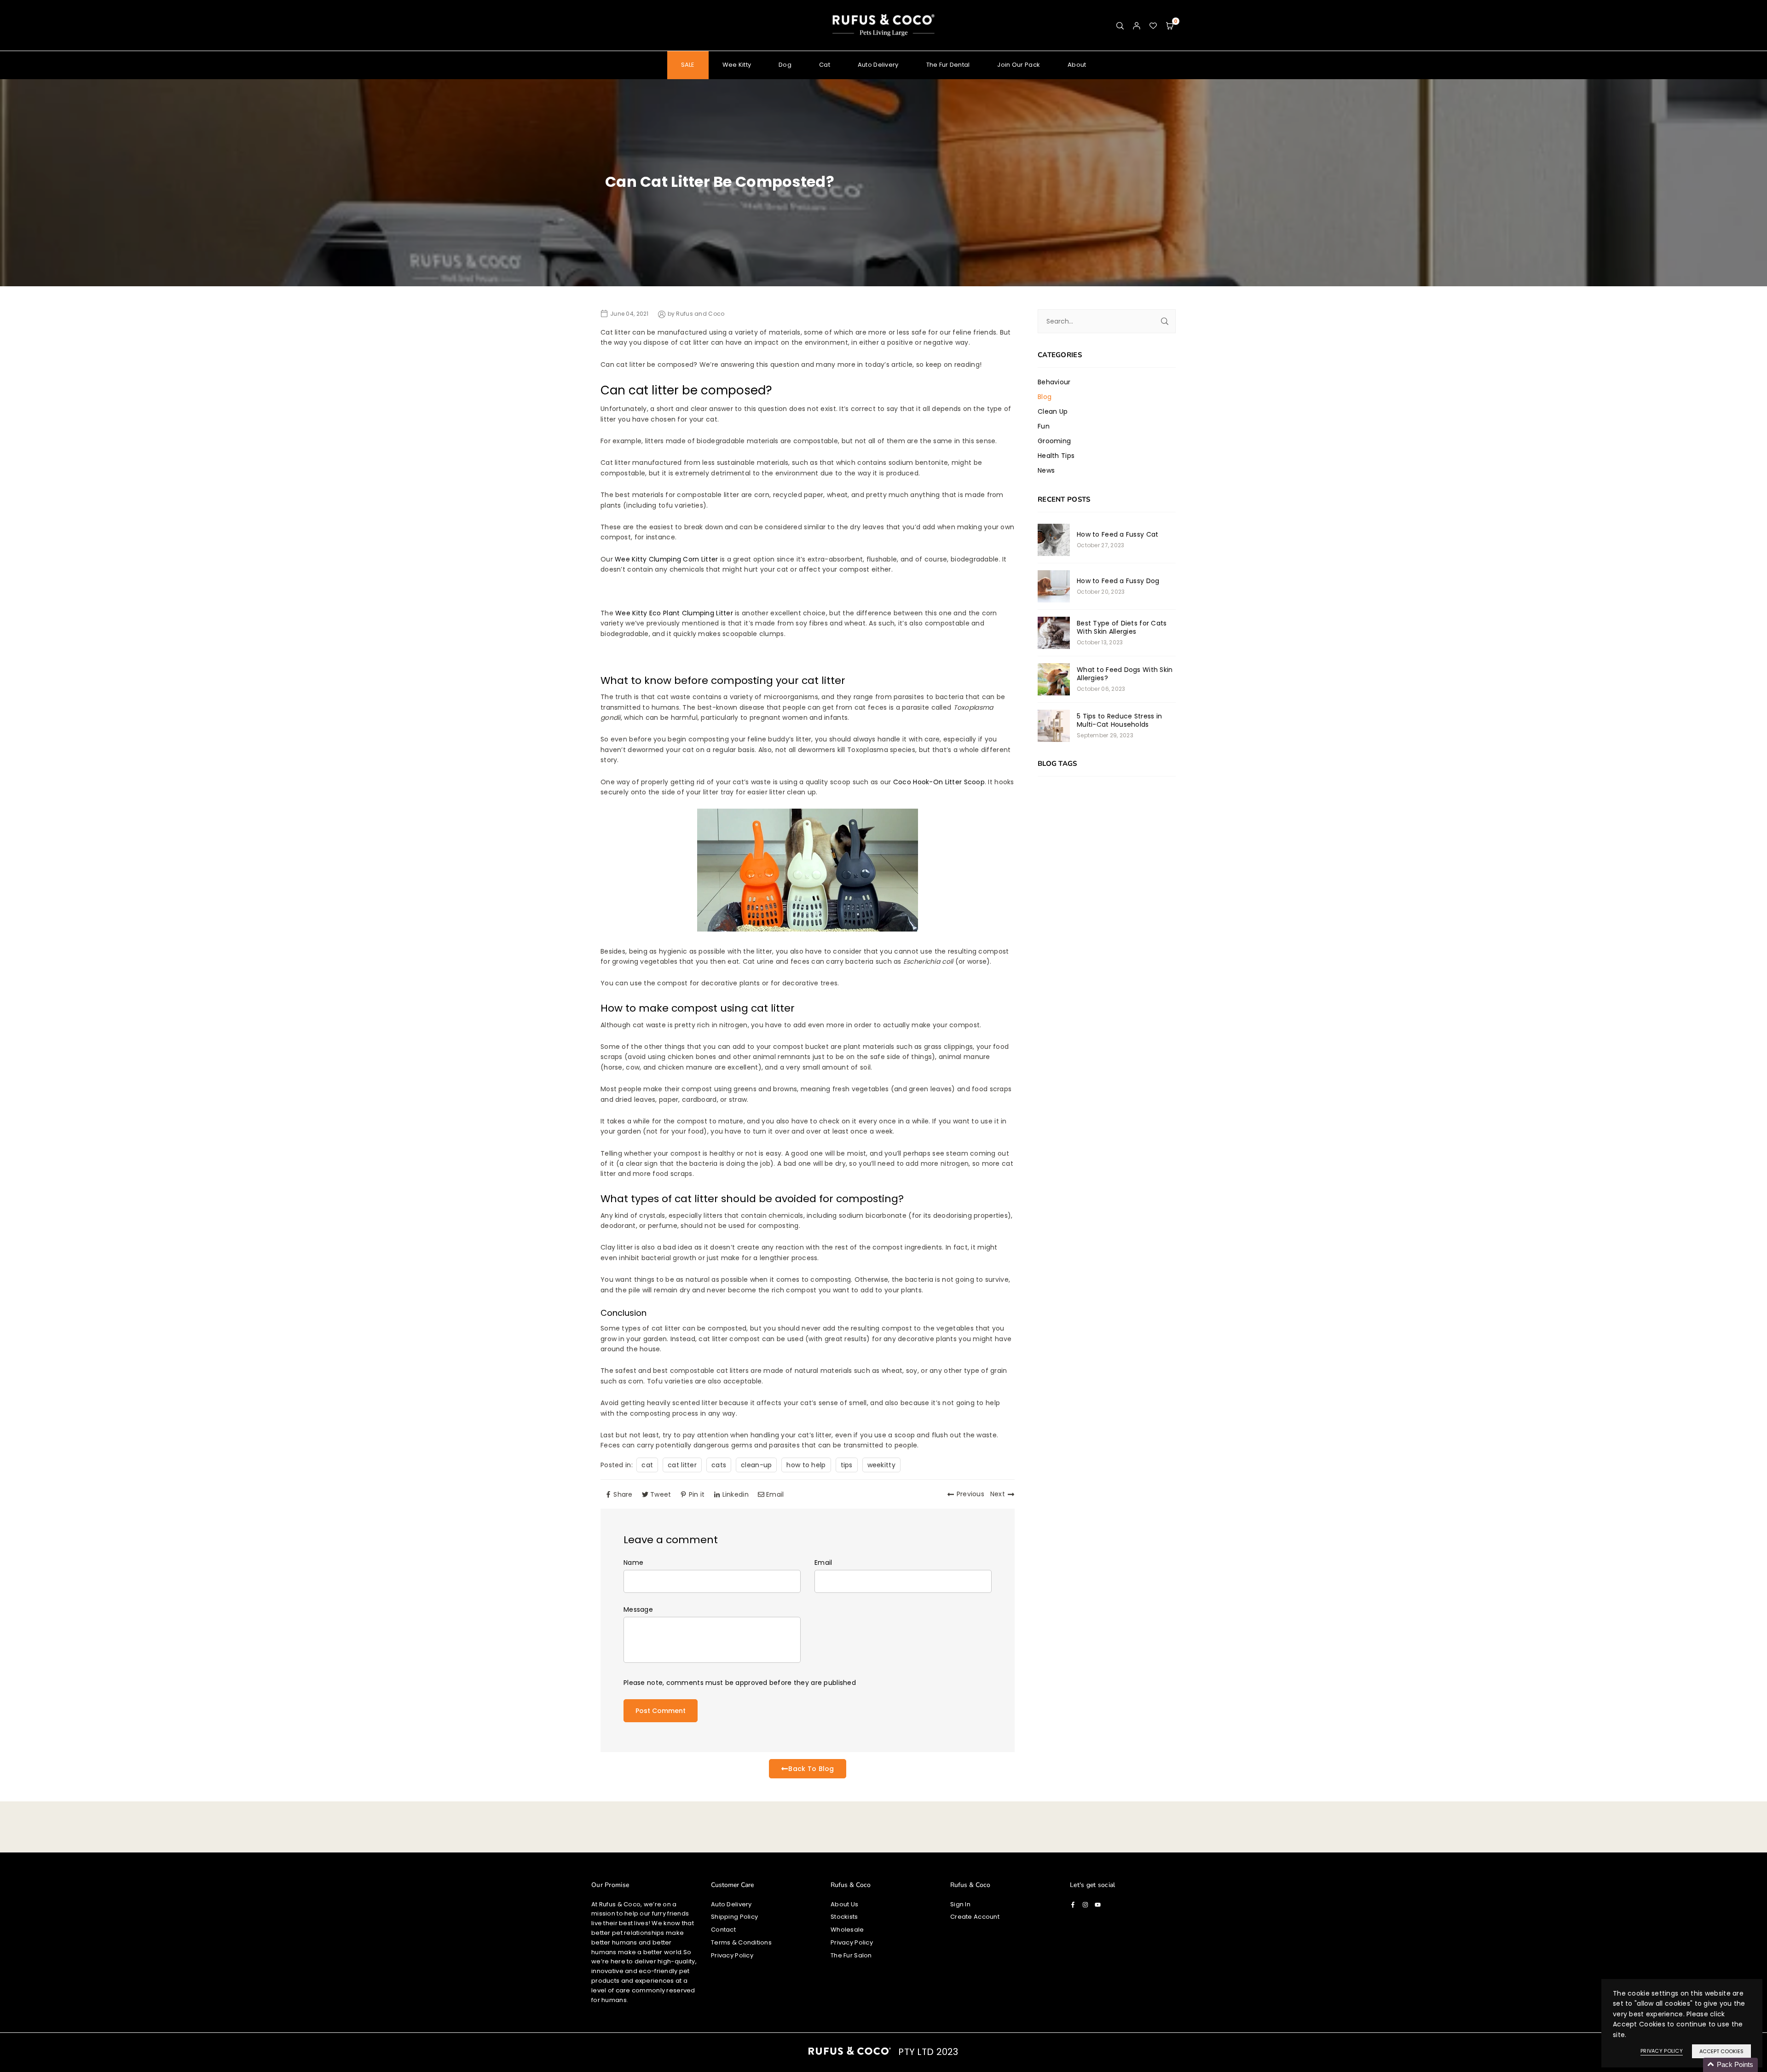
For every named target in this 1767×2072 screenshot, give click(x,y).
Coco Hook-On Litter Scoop (939, 782)
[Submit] (1165, 321)
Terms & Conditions (741, 1942)
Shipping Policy (734, 1917)
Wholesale (847, 1930)
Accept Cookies (1721, 2051)
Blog (1045, 397)
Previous (970, 1494)
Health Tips (1056, 456)
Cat (825, 65)
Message (638, 1609)
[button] (1170, 25)
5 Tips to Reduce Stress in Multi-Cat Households (1119, 720)
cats (719, 1465)
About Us (844, 1904)
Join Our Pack (1019, 65)
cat (647, 1465)
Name (633, 1563)
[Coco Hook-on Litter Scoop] (808, 929)
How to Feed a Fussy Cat (1117, 534)
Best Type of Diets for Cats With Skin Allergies (1122, 627)
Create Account (975, 1917)
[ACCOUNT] (1137, 25)
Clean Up (1053, 411)
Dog (785, 65)
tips (847, 1465)
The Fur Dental (948, 65)
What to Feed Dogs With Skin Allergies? (1125, 674)
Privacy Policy (732, 1955)
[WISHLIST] (1153, 25)
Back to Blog (811, 1769)
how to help (806, 1465)
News (1046, 470)
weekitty (881, 1465)
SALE (688, 65)
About (1077, 65)
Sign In (960, 1904)
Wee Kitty (737, 65)
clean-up (756, 1465)
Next (998, 1494)
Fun (1044, 426)
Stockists (844, 1917)
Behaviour (1054, 382)
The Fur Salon (851, 1955)
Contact (723, 1930)
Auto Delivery (878, 65)
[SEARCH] (1120, 25)
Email (823, 1563)
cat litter (682, 1465)
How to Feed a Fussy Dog (1118, 581)
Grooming (1054, 441)
